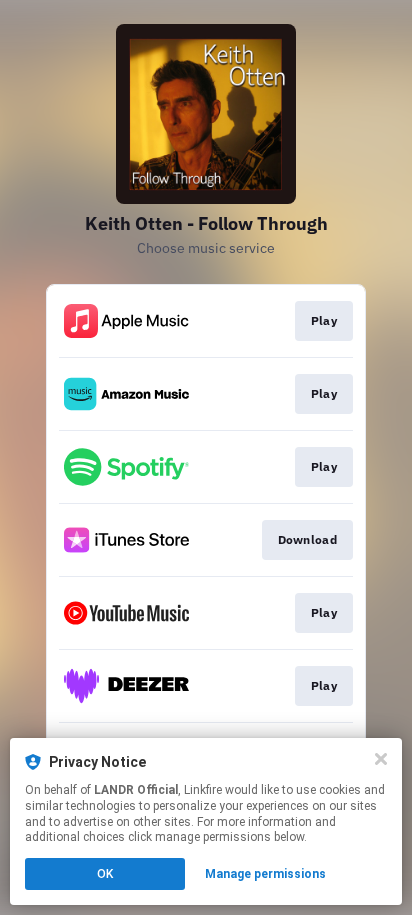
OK (105, 874)
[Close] (381, 759)
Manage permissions (265, 874)
